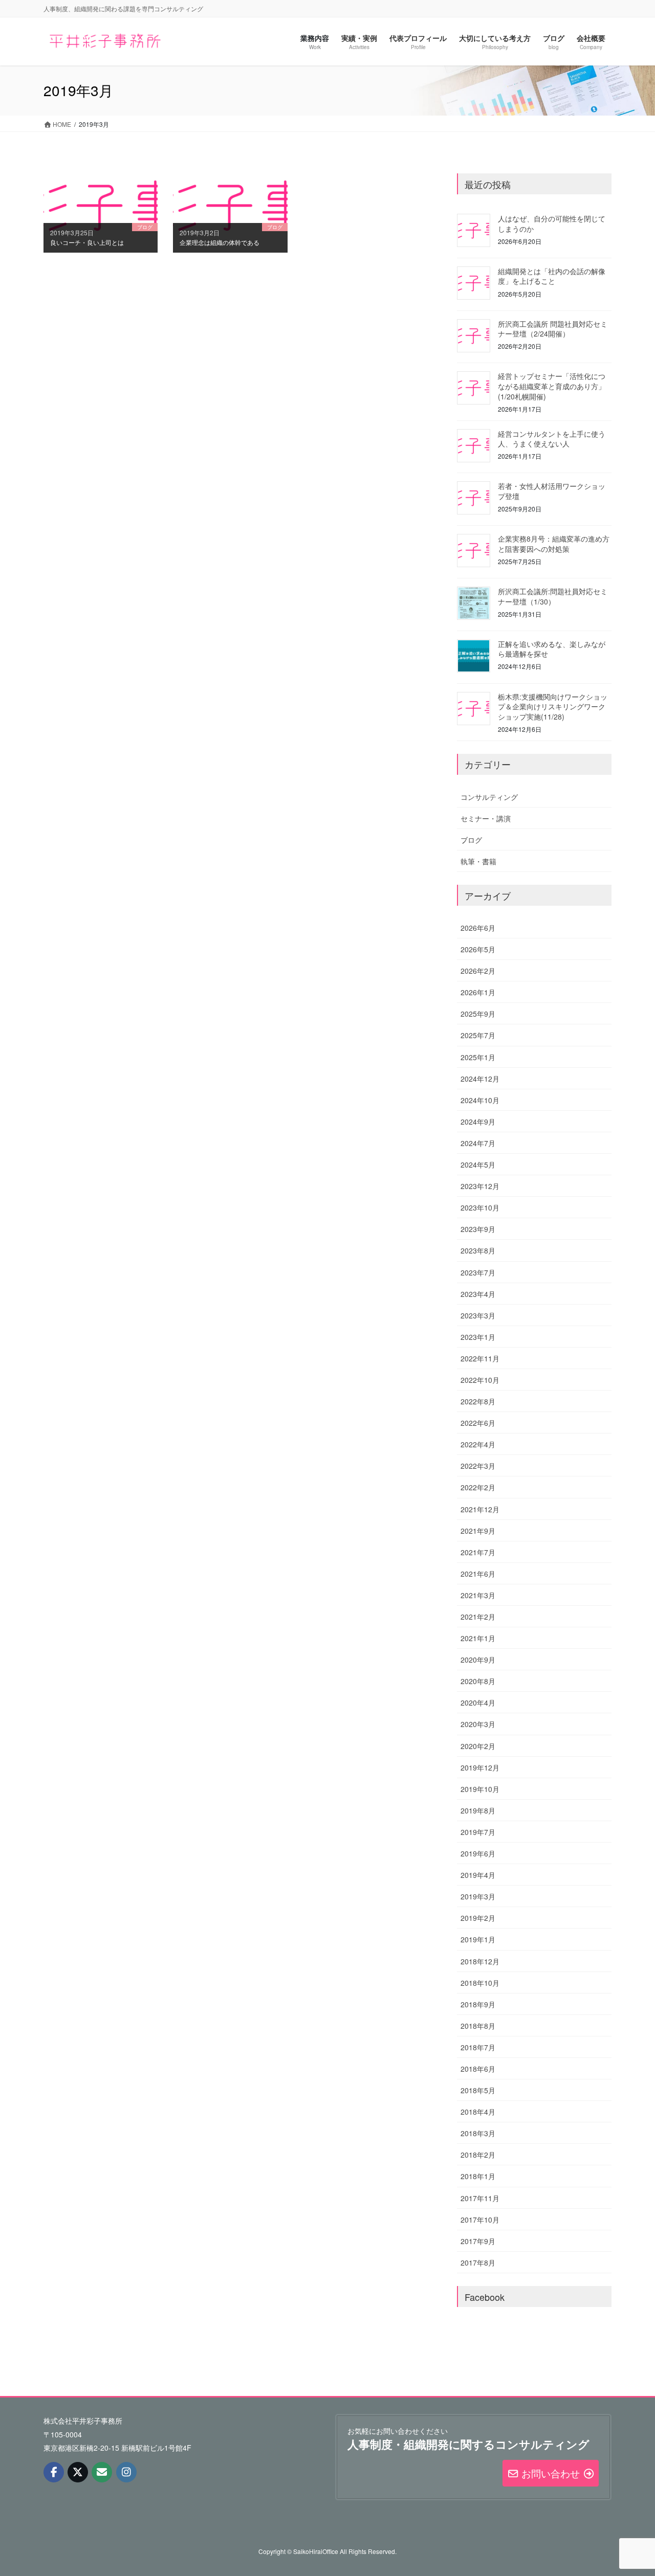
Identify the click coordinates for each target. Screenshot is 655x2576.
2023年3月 (478, 1315)
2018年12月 (480, 1961)
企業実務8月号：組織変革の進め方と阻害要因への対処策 (554, 544)
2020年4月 (478, 1703)
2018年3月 (478, 2133)
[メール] (102, 2472)
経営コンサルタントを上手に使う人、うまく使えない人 (552, 439)
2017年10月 (480, 2220)
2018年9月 (478, 2004)
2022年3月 (478, 1466)
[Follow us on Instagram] (126, 2472)
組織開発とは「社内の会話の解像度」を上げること (552, 276)
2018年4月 (478, 2112)
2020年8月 (478, 1681)
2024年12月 (480, 1079)
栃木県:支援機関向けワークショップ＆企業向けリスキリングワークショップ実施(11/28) (553, 707)
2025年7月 (478, 1035)
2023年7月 (478, 1272)
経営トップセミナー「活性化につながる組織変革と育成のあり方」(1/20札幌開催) (552, 386)
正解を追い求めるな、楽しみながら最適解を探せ (552, 649)
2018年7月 (478, 2047)
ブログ (471, 840)
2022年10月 (480, 1380)
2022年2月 (478, 1487)
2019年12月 (480, 1767)
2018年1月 (478, 2176)
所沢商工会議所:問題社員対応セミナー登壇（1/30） (553, 596)
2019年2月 (478, 1918)
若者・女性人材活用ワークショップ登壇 (552, 491)
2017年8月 (478, 2263)
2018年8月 (478, 2026)
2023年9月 (478, 1229)
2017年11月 (480, 2198)
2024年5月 (478, 1164)
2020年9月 (478, 1660)
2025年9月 (478, 1014)
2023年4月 (478, 1294)
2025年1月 (478, 1057)
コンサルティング (489, 797)
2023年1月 (478, 1337)
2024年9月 (478, 1122)
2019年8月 (478, 1810)
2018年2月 (478, 2155)
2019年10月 (480, 1789)
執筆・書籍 (478, 861)
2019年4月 (478, 1875)
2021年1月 (478, 1638)
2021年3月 (478, 1595)
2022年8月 (478, 1401)
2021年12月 (480, 1509)
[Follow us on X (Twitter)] (78, 2472)
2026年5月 (478, 949)
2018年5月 (478, 2090)
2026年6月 (478, 928)
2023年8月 (478, 1250)
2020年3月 (478, 1724)
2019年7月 (478, 1832)
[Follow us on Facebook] (54, 2472)
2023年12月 (480, 1186)
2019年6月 (478, 1853)
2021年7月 (478, 1552)
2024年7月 (478, 1143)
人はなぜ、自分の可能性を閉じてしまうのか (552, 223)
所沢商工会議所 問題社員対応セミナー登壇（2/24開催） (553, 329)
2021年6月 (478, 1574)
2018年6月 (478, 2069)
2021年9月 (478, 1531)
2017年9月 (478, 2241)
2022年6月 (478, 1423)
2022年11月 (480, 1358)
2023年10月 (480, 1207)
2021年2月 (478, 1617)
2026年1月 (478, 992)
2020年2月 (478, 1746)
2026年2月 (478, 971)
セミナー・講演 (486, 818)
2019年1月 (478, 1939)
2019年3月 (478, 1896)
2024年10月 (480, 1100)
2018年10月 (480, 1983)
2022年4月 (478, 1444)
